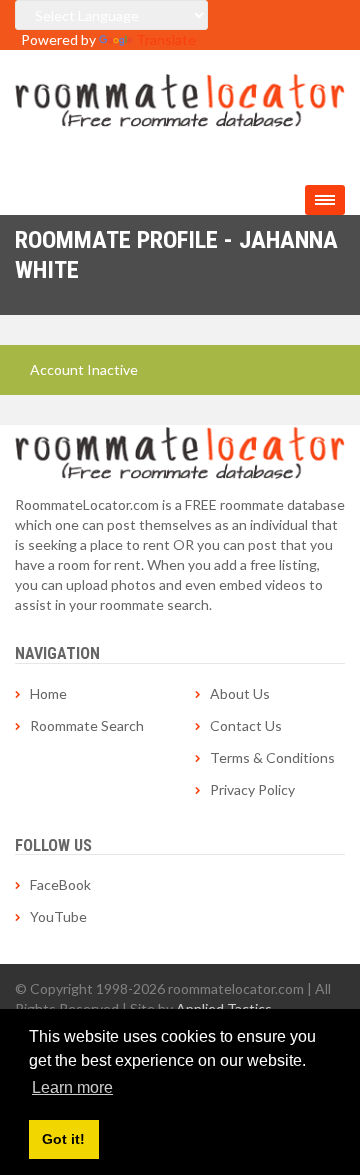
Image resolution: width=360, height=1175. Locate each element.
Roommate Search (87, 725)
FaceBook (60, 884)
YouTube (58, 916)
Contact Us (246, 725)
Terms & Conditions (272, 757)
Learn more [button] (72, 1087)
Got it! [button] (63, 1139)
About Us (240, 693)
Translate (166, 39)
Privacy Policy (252, 789)
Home (48, 693)
